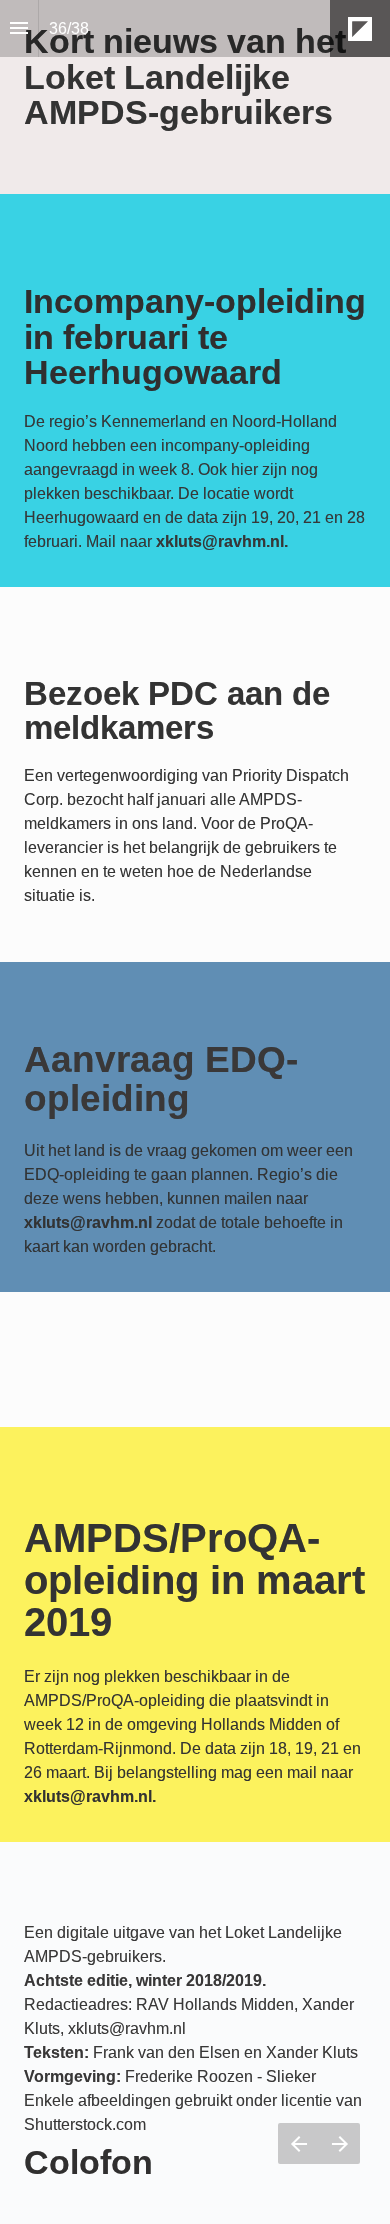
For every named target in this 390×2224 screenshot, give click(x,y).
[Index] (19, 28)
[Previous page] (298, 2143)
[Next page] (339, 2143)
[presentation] (195, 97)
